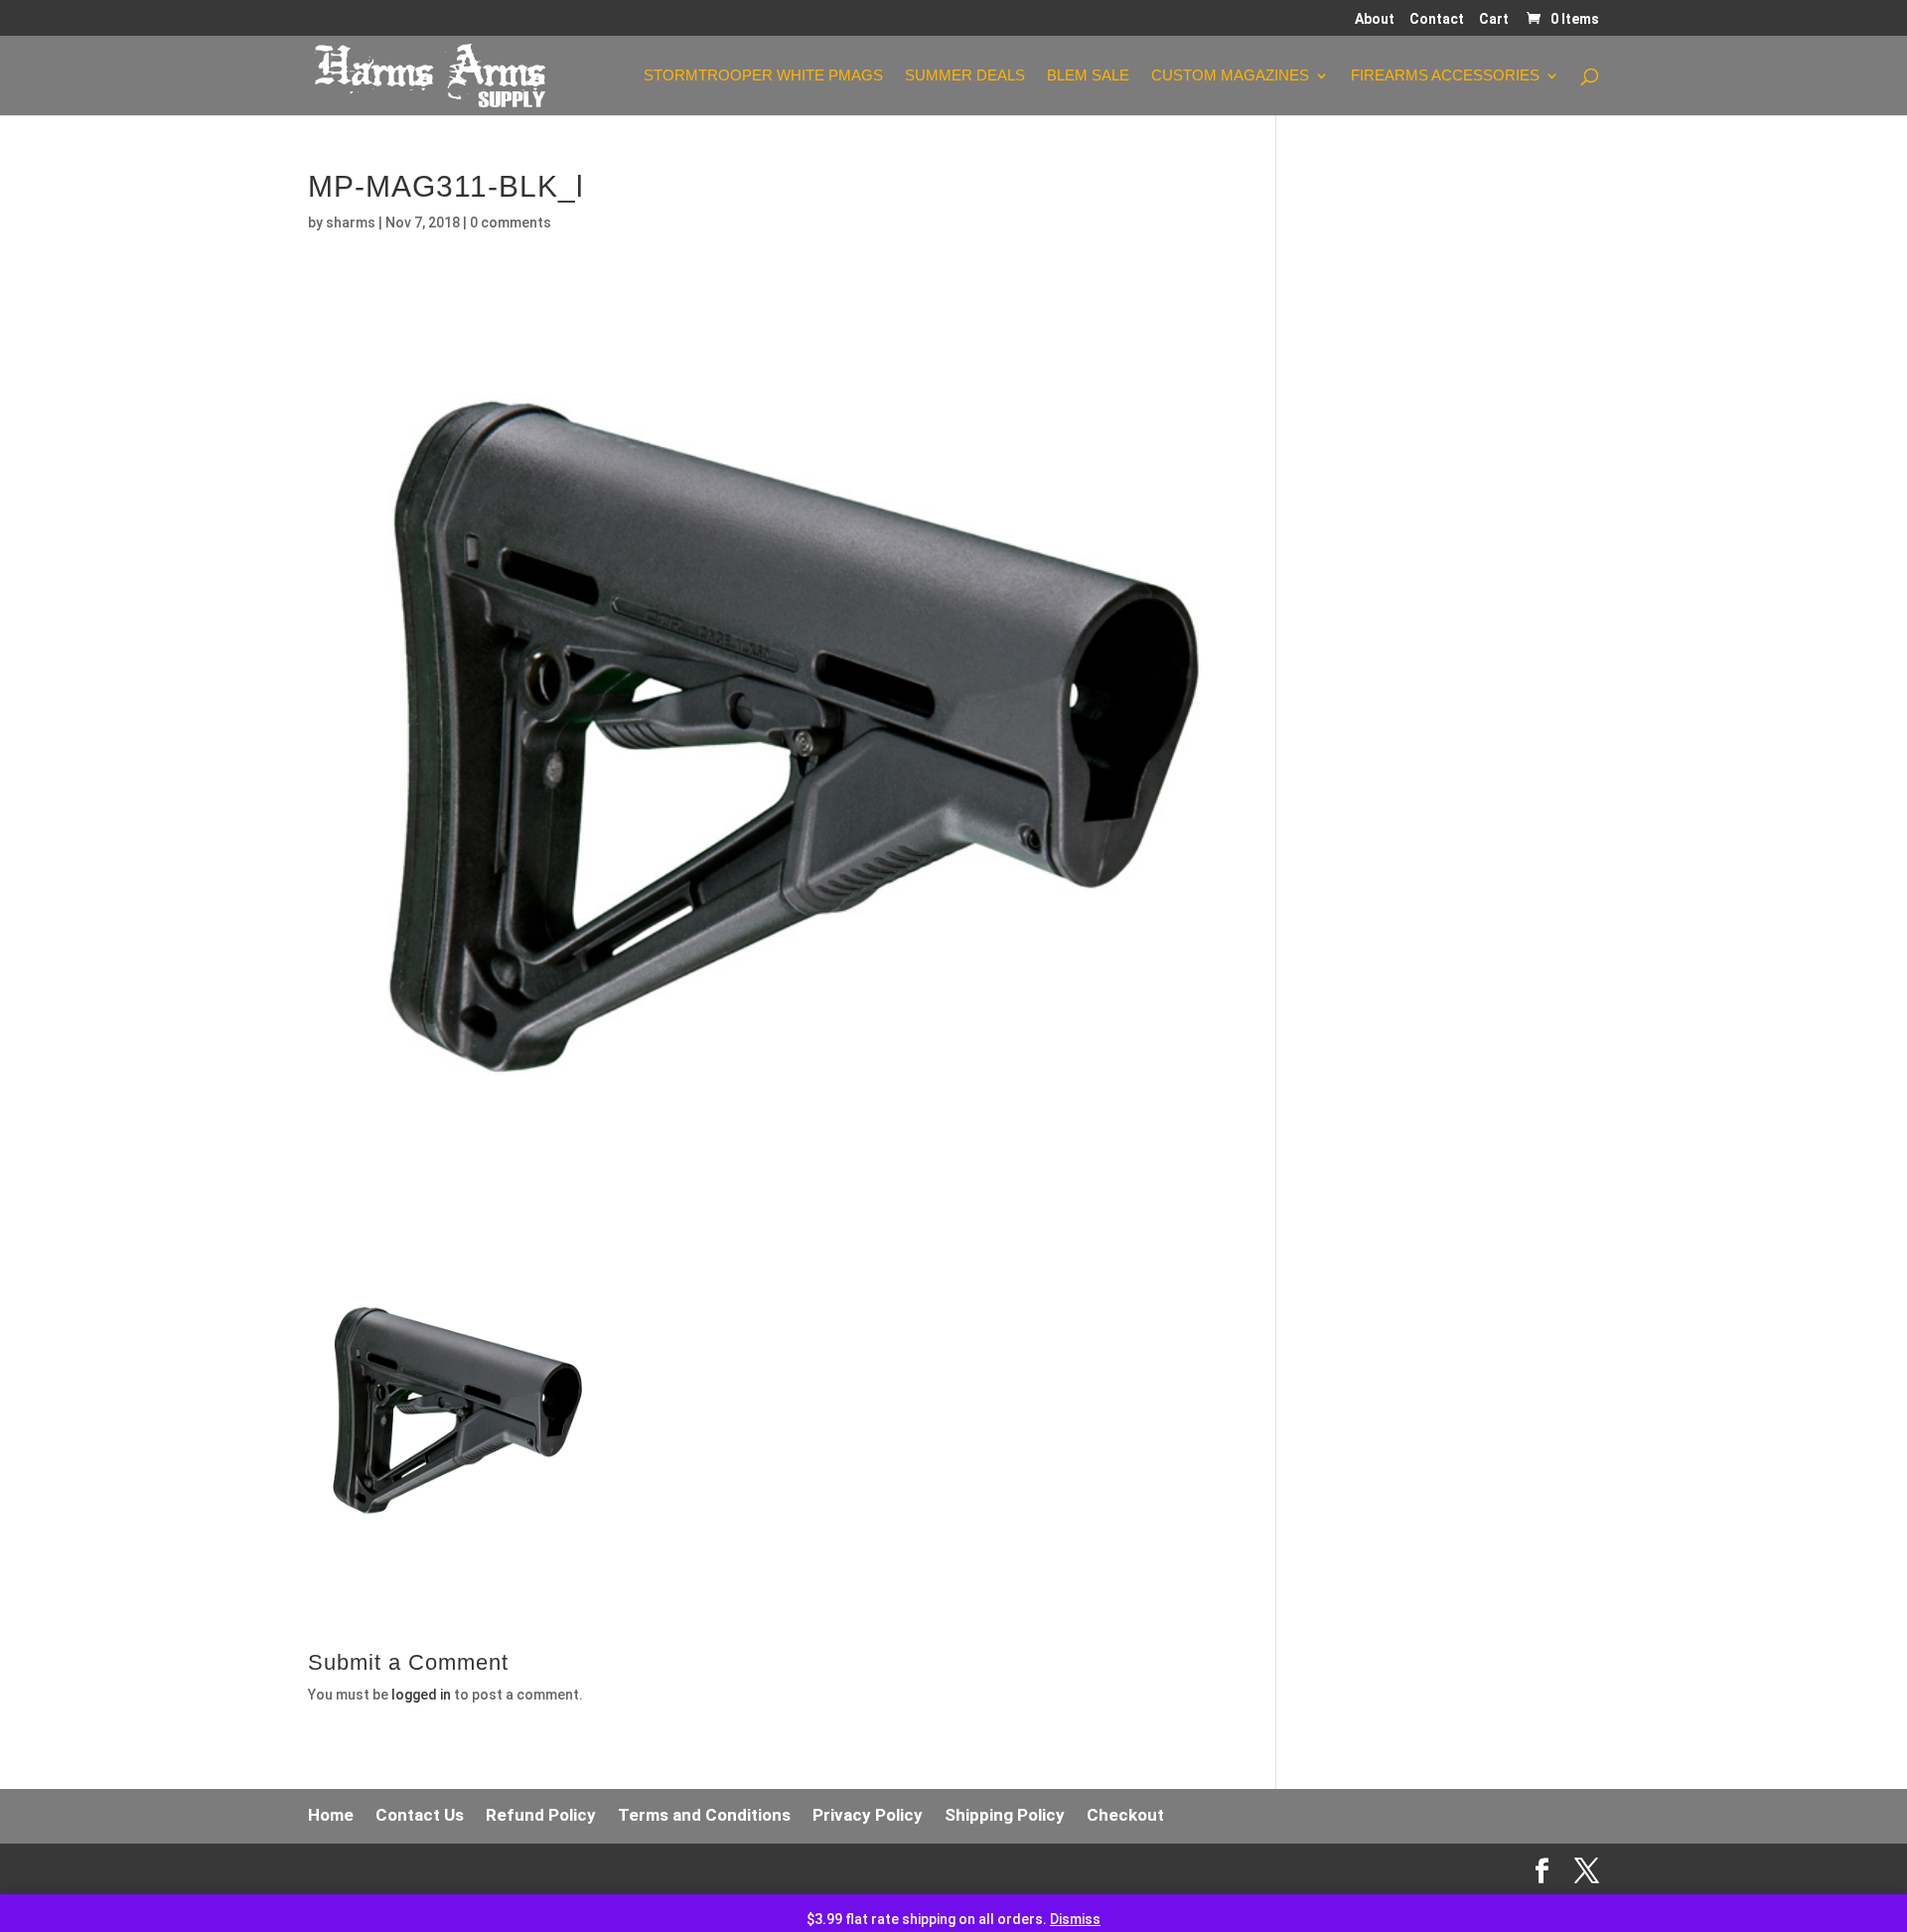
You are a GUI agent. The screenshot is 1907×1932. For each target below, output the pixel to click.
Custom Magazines (1230, 76)
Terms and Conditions (704, 1815)
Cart (1494, 19)
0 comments (511, 223)
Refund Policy (541, 1815)
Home (331, 1815)
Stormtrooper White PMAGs (763, 76)
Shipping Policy (1005, 1815)
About (1375, 19)
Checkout (1125, 1815)
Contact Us (420, 1815)
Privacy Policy (868, 1815)
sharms (351, 223)
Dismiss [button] (1075, 1919)
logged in (421, 1695)
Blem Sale (1088, 76)
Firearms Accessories (1445, 76)
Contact (1437, 19)
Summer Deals (965, 76)
